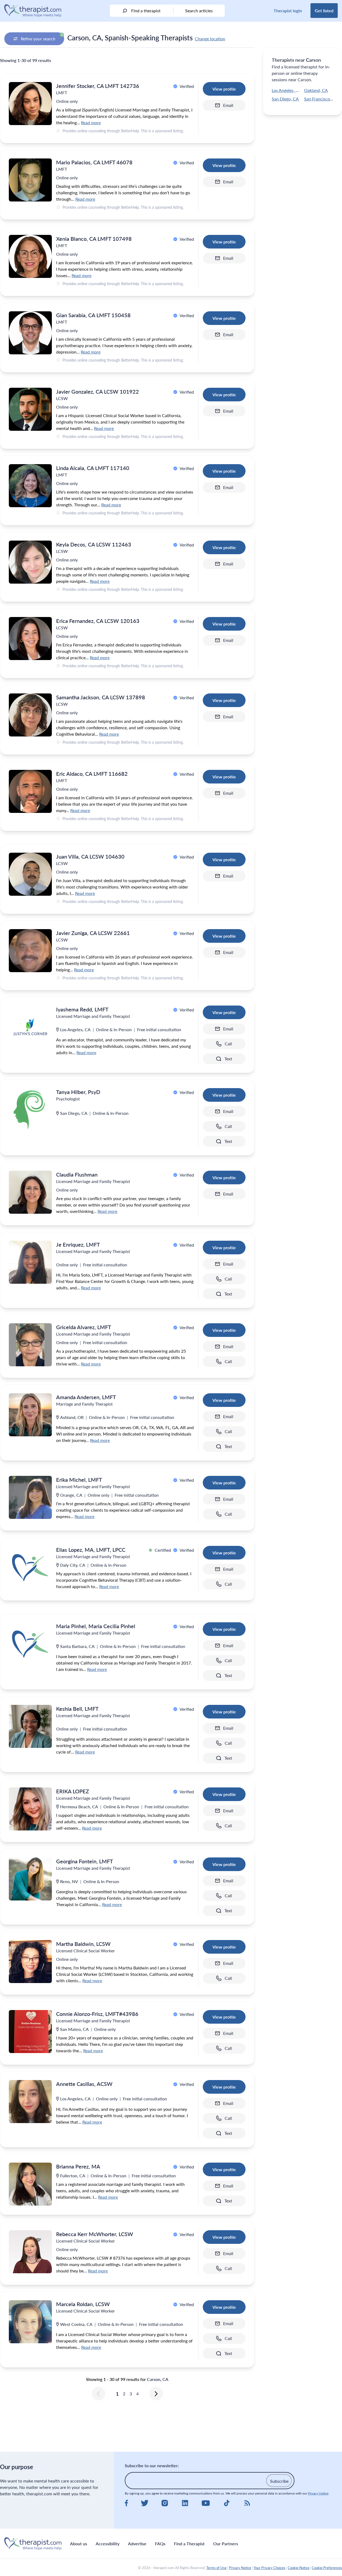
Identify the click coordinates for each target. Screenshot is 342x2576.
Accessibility (108, 2544)
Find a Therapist (189, 2544)
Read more (91, 123)
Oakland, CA (316, 90)
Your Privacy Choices (269, 2568)
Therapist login (288, 11)
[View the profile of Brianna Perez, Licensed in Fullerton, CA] (30, 2184)
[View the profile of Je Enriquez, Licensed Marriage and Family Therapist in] (30, 1262)
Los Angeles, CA (287, 90)
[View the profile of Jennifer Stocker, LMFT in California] (30, 104)
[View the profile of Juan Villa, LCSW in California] (30, 874)
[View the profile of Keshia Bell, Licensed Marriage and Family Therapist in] (30, 1726)
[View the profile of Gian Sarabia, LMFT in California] (30, 333)
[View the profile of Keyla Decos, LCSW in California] (30, 562)
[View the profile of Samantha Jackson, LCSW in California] (30, 715)
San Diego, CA (285, 99)
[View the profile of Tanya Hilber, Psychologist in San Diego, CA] (30, 1110)
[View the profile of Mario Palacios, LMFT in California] (30, 180)
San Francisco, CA (321, 99)
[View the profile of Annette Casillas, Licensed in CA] (30, 2102)
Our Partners (226, 2544)
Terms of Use (216, 2568)
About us (79, 2544)
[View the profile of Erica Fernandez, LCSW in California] (30, 639)
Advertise (137, 2544)
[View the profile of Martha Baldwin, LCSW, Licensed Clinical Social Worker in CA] (30, 1962)
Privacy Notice (318, 2493)
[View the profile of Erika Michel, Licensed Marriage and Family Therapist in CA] (30, 1497)
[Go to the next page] (156, 2394)
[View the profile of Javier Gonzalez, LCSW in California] (30, 409)
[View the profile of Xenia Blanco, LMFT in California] (30, 256)
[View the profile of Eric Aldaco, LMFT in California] (30, 791)
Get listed (324, 11)
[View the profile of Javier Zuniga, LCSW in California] (30, 951)
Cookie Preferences (327, 2568)
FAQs (160, 2544)
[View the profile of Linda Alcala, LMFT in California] (30, 486)
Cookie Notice (299, 2568)
